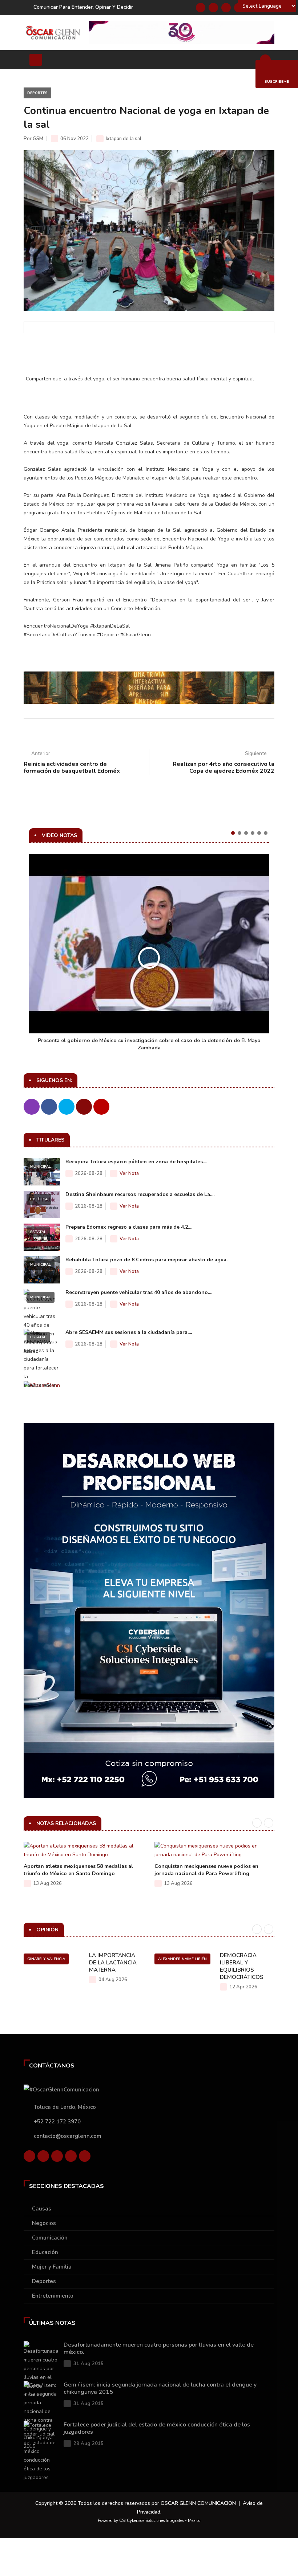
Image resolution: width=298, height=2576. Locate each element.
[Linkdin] (226, 8)
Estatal (38, 1232)
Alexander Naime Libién (182, 1959)
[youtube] (71, 2156)
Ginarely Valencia (46, 1959)
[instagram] (85, 2156)
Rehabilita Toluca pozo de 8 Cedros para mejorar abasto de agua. (146, 1260)
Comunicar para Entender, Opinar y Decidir (83, 7)
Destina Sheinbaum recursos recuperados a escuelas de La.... (140, 1194)
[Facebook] (201, 8)
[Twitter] (213, 8)
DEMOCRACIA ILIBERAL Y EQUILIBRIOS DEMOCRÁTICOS (242, 1966)
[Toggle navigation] (36, 60)
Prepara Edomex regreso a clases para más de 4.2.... (129, 1227)
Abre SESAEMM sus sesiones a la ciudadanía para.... (129, 1332)
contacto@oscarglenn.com (68, 2136)
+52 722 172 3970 (57, 2122)
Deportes (37, 93)
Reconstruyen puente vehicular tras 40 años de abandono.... (139, 1292)
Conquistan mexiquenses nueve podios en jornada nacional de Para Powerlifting (206, 1870)
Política (39, 1199)
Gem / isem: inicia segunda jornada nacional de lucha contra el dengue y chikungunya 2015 (160, 2388)
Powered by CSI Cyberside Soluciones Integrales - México (149, 2521)
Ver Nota (129, 1173)
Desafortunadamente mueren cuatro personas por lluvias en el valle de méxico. (159, 2348)
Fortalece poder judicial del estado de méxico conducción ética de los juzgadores (157, 2428)
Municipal (41, 1167)
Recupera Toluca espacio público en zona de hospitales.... (136, 1162)
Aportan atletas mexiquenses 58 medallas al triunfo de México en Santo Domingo (78, 1870)
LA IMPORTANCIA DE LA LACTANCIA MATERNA (113, 1963)
